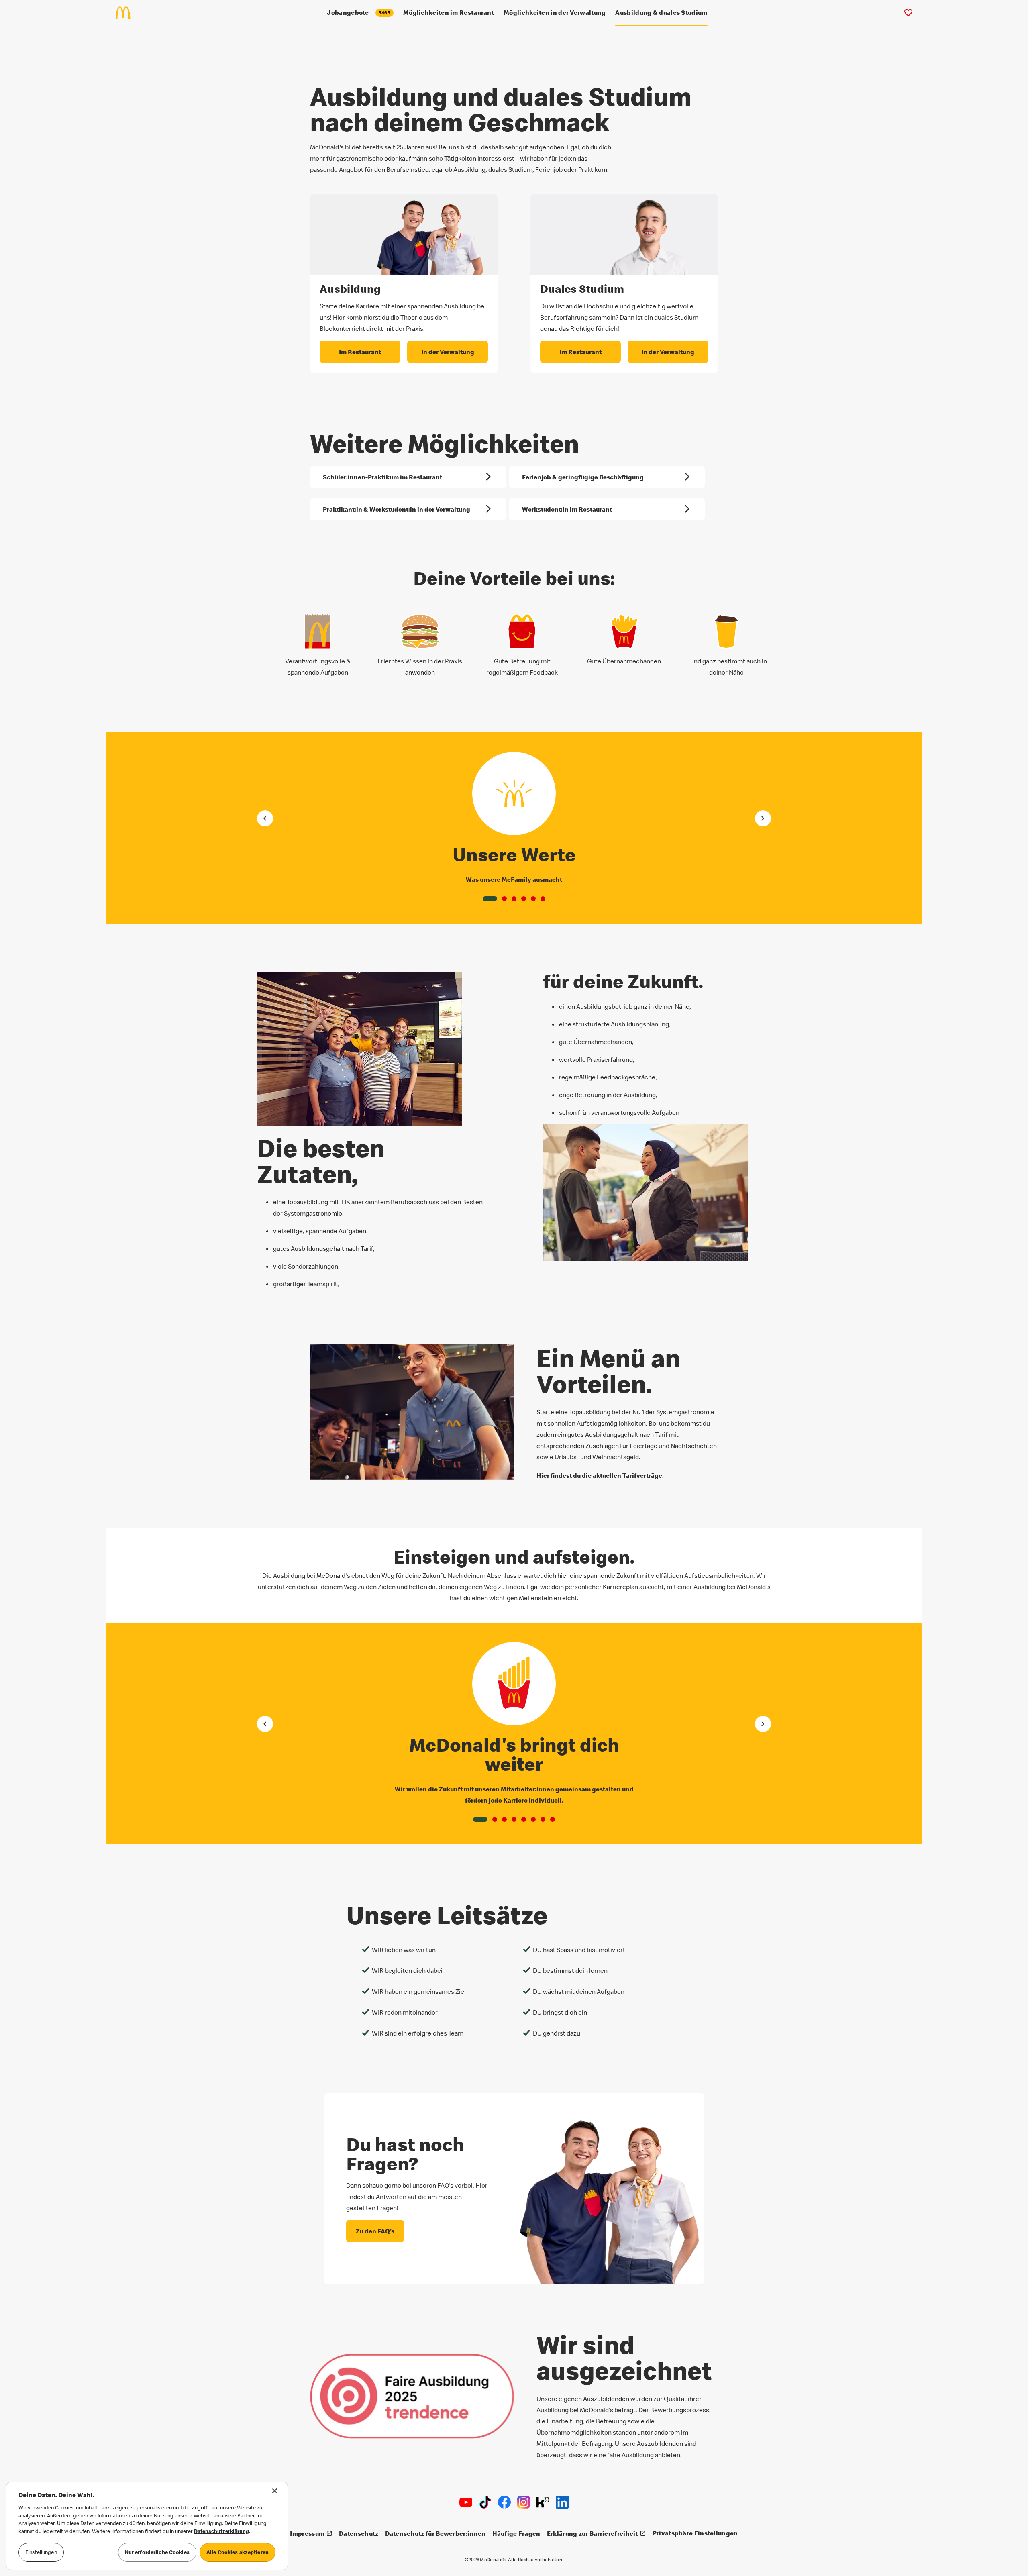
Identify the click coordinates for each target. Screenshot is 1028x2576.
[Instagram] (524, 2502)
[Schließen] (275, 2491)
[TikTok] (485, 2502)
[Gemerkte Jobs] (908, 13)
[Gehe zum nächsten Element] (763, 818)
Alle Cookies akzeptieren (238, 2552)
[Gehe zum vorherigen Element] (265, 818)
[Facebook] (504, 2502)
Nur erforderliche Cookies (157, 2552)
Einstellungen (41, 2552)
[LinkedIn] (562, 2502)
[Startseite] (126, 13)
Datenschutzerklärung (221, 2531)
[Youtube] (466, 2502)
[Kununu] (543, 2502)
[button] (490, 899)
